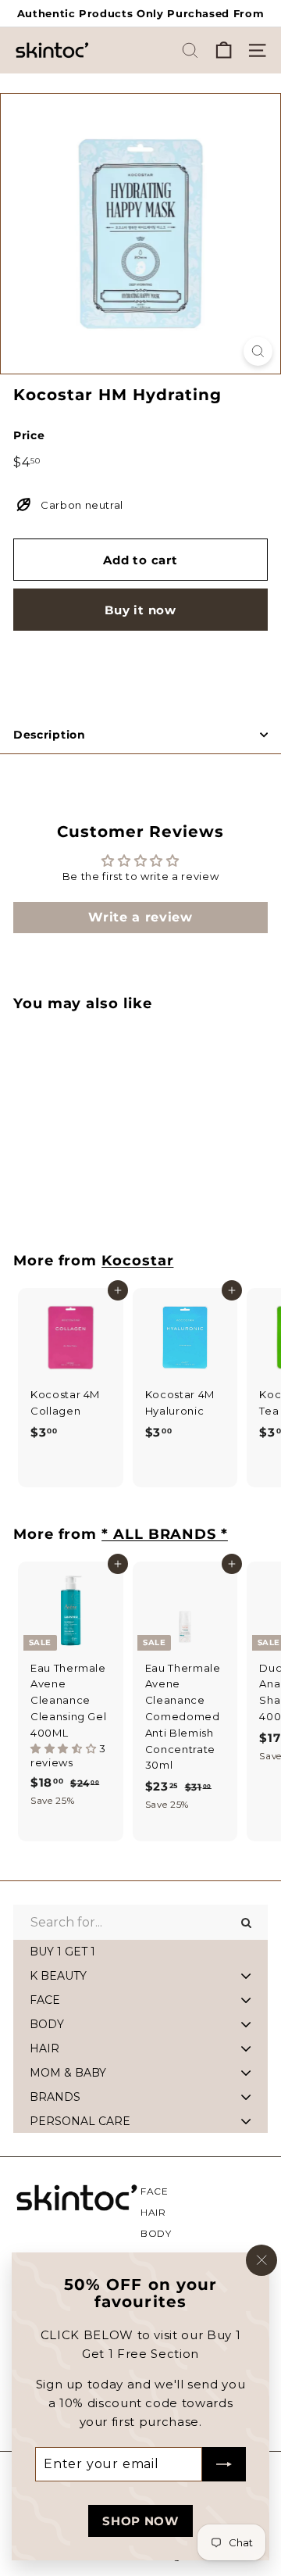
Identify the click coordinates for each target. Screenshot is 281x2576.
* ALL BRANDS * (165, 1534)
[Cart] (224, 50)
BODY (156, 2233)
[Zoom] (258, 351)
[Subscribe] (224, 2464)
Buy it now (140, 610)
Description (50, 735)
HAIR (153, 2212)
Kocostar (137, 1260)
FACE (155, 2191)
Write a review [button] (140, 917)
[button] (65, 1748)
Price (29, 435)
